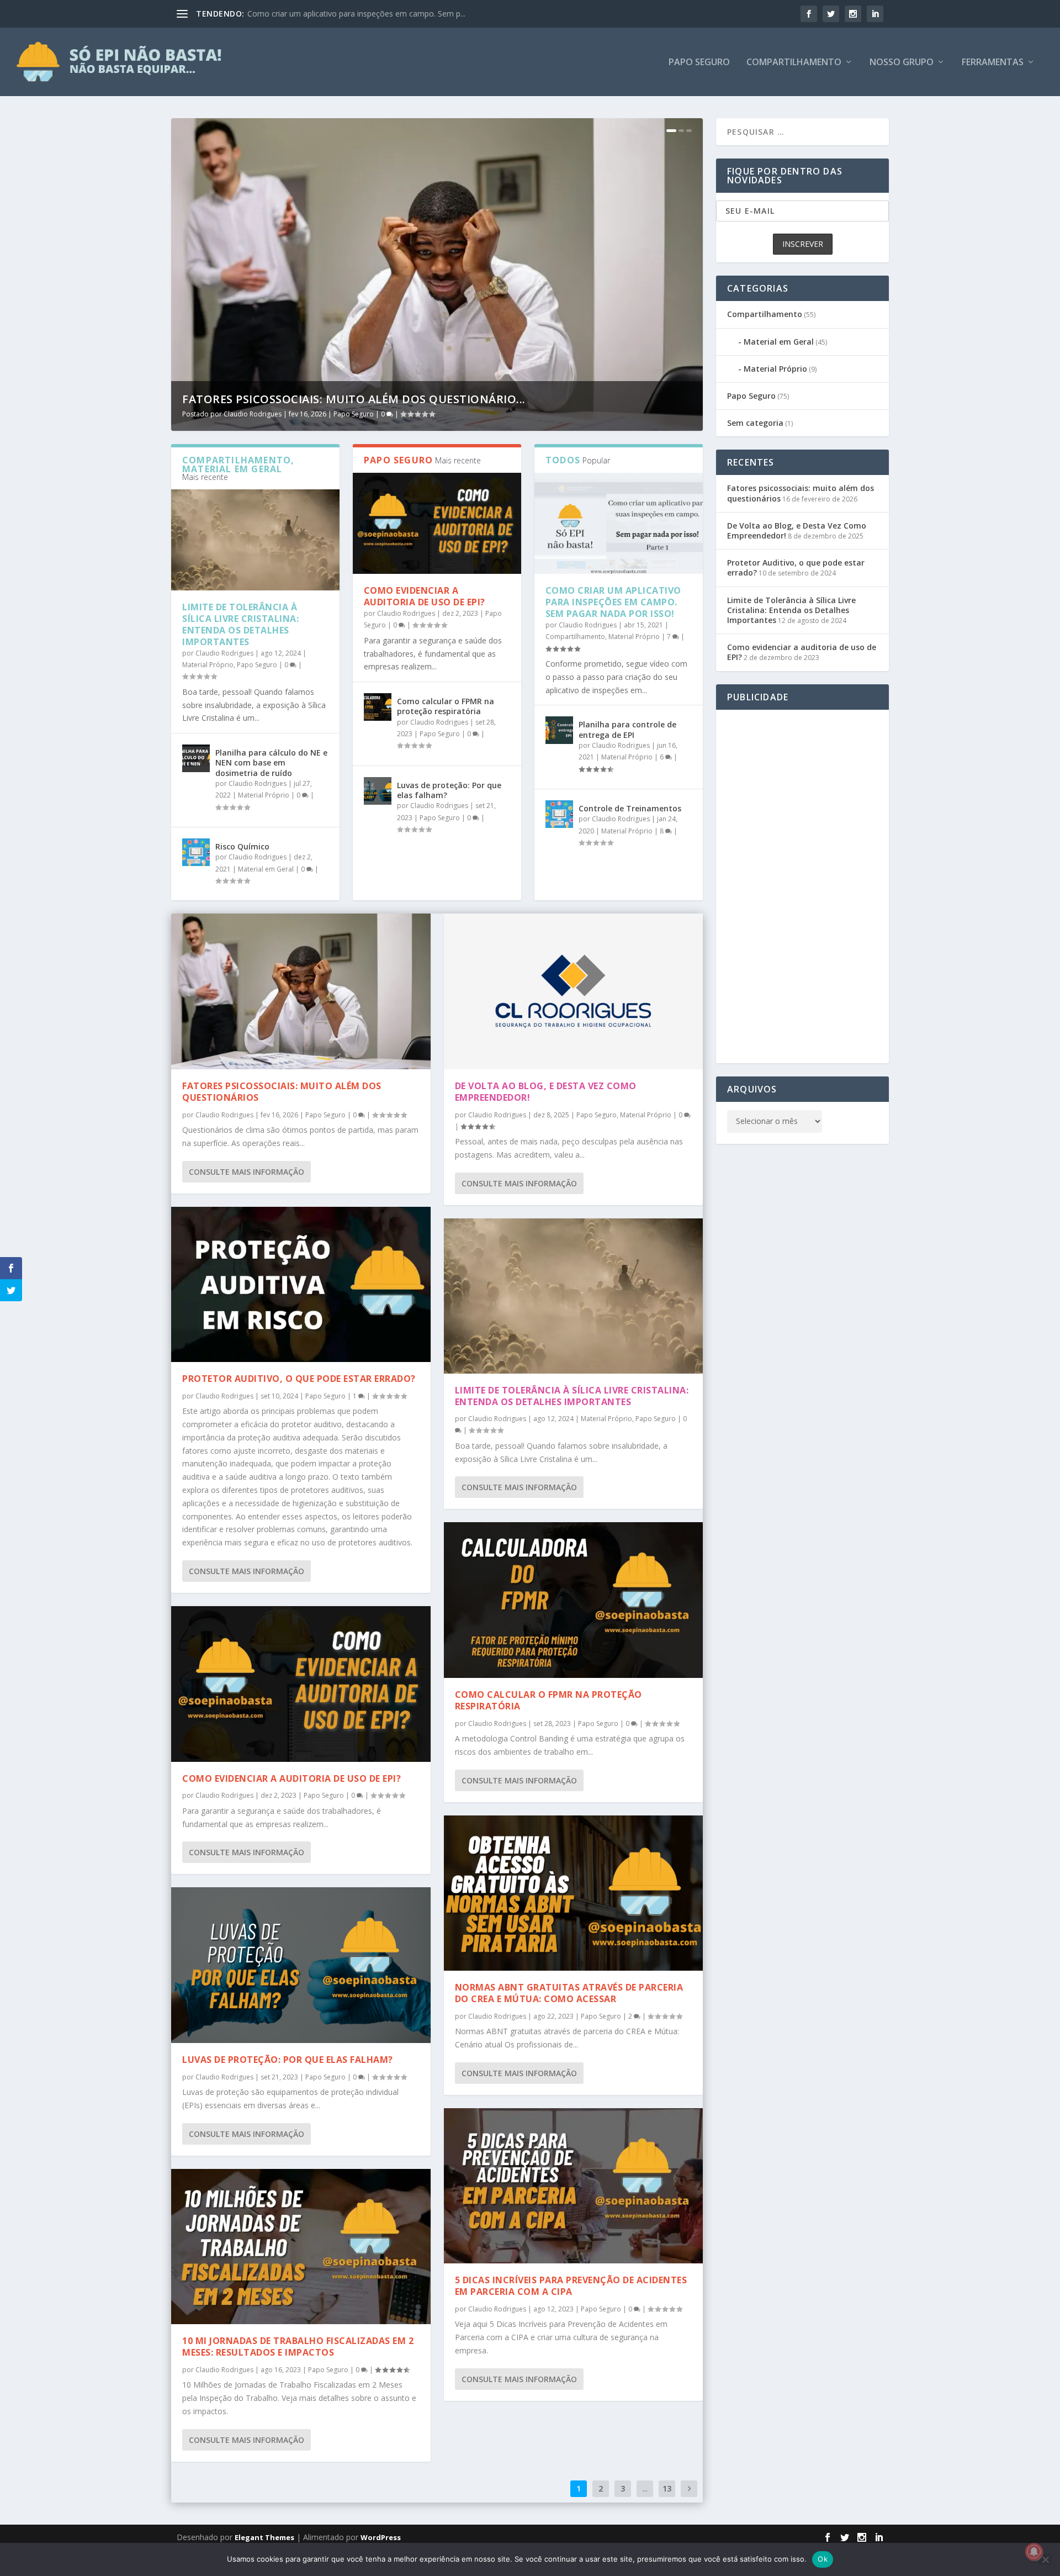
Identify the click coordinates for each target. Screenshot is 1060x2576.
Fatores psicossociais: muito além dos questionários (282, 1092)
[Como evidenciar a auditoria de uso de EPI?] (437, 523)
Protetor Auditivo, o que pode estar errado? (299, 1379)
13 (667, 2488)
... (645, 2488)
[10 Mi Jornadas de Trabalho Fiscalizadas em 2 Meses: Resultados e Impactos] (301, 2247)
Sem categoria (755, 423)
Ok (823, 2559)
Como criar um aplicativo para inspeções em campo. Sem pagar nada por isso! (613, 602)
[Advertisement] (802, 886)
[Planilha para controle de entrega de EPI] (559, 730)
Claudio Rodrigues (253, 414)
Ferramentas (993, 63)
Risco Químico (242, 846)
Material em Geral (266, 869)
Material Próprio (208, 665)
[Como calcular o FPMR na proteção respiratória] (378, 707)
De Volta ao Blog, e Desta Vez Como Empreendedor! (546, 1092)
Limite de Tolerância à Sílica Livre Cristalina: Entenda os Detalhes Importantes (240, 624)
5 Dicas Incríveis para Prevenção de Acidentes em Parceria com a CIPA (571, 2286)
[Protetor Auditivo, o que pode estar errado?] (301, 1285)
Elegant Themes (264, 2537)
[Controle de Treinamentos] (559, 814)
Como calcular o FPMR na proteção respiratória (446, 706)
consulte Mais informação (247, 1172)
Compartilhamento (794, 63)
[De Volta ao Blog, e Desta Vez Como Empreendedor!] (574, 991)
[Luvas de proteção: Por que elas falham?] (378, 791)
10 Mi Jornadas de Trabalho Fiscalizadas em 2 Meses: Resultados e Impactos (298, 2347)
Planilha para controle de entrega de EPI (319, 14)
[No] (1045, 2559)
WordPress (381, 2537)
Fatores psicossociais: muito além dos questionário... (354, 399)
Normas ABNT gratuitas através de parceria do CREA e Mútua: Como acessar (569, 1993)
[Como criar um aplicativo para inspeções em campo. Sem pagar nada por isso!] (619, 523)
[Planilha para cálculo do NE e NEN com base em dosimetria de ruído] (196, 758)
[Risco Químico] (196, 852)
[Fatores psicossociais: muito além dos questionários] (301, 991)
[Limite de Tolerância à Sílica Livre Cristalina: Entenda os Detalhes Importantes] (255, 540)
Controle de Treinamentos (630, 808)
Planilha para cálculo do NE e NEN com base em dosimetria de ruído (271, 762)
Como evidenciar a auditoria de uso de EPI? (425, 596)
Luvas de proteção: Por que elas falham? (449, 790)
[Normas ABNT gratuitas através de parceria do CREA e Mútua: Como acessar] (574, 1893)
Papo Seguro (699, 63)
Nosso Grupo (902, 63)
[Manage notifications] (1034, 2552)
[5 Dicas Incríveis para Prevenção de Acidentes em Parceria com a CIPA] (574, 2186)
